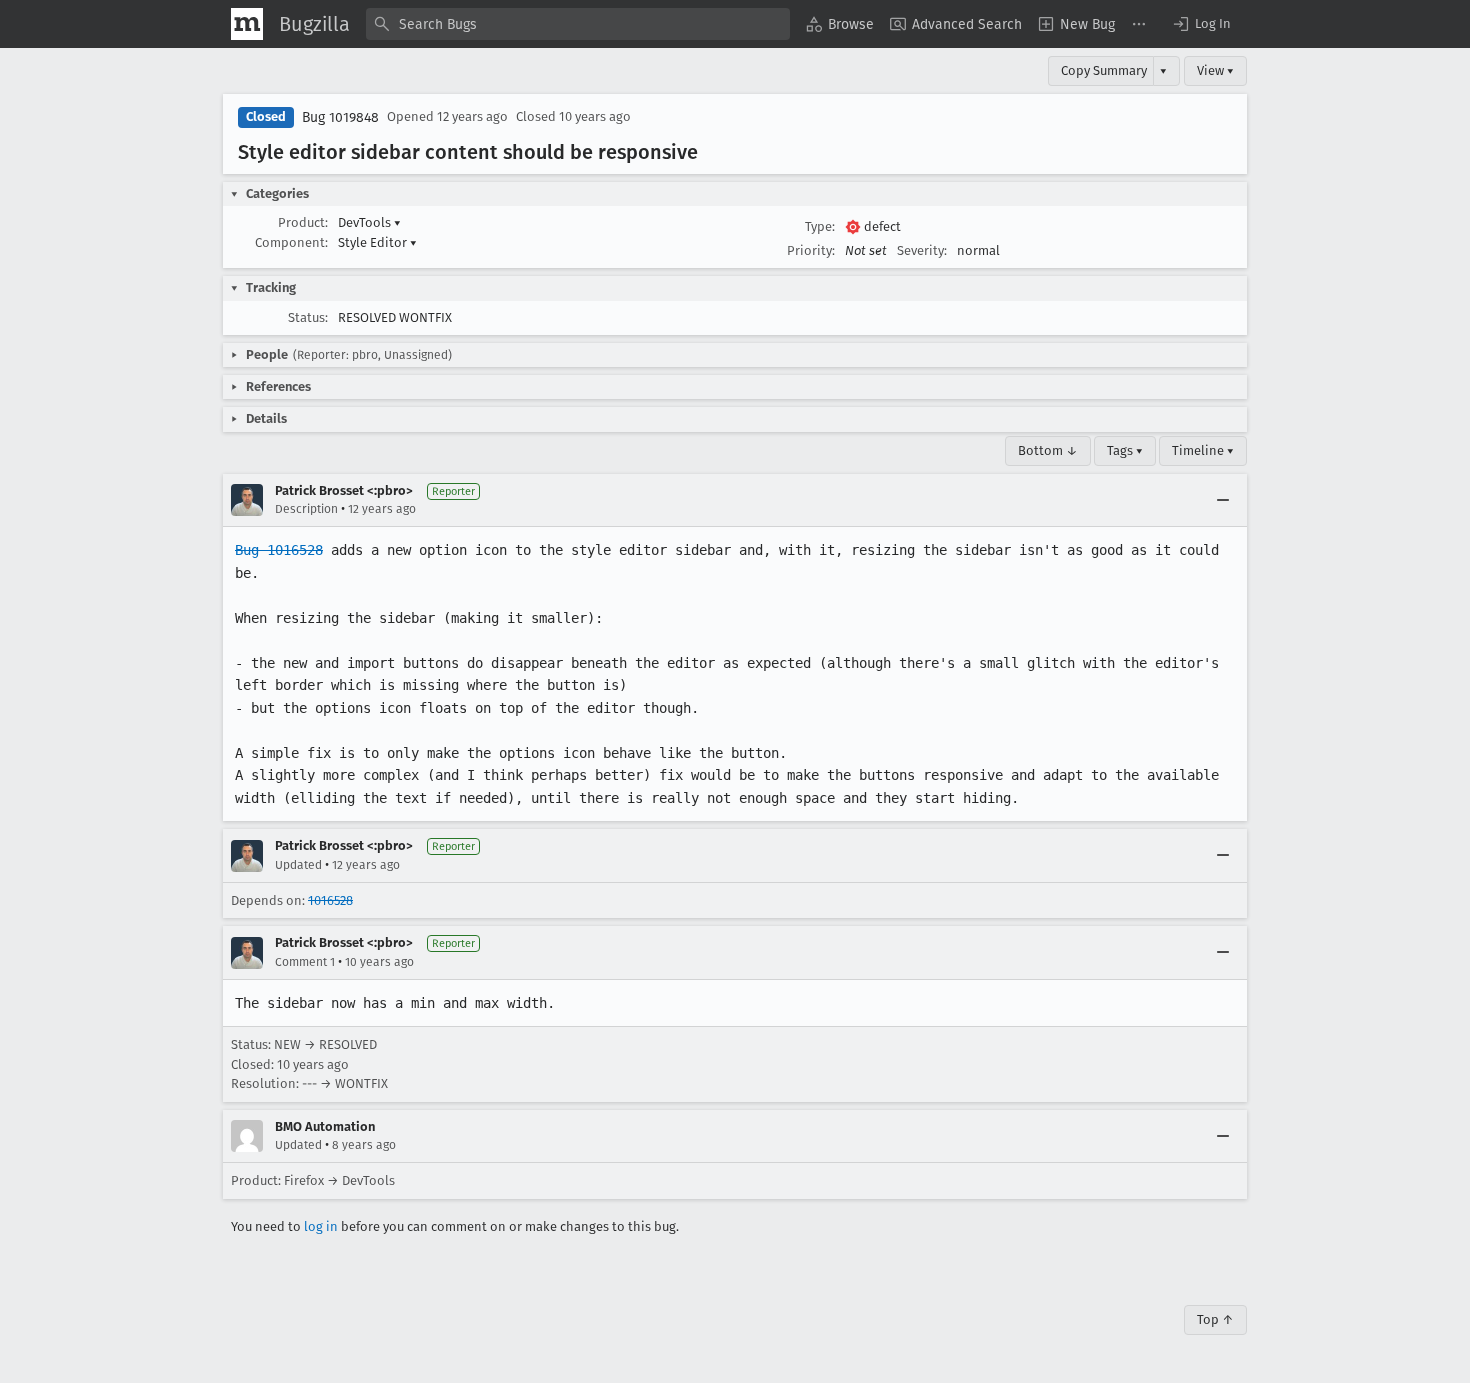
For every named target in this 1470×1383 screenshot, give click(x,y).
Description (306, 509)
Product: (303, 222)
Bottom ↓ (1048, 450)
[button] (1201, 24)
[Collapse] (1223, 500)
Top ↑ (1215, 1319)
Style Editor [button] (377, 242)
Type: (820, 226)
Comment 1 (305, 962)
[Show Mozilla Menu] (247, 24)
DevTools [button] (369, 222)
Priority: (811, 250)
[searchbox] (578, 24)
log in (321, 1226)
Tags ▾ (1125, 450)
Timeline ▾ (1203, 450)
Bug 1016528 (279, 550)
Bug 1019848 (340, 117)
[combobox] (578, 24)
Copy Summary (1104, 70)
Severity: (922, 250)
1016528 (330, 900)
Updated (298, 865)
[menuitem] (840, 24)
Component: (291, 242)
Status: (308, 317)
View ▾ (1215, 70)
